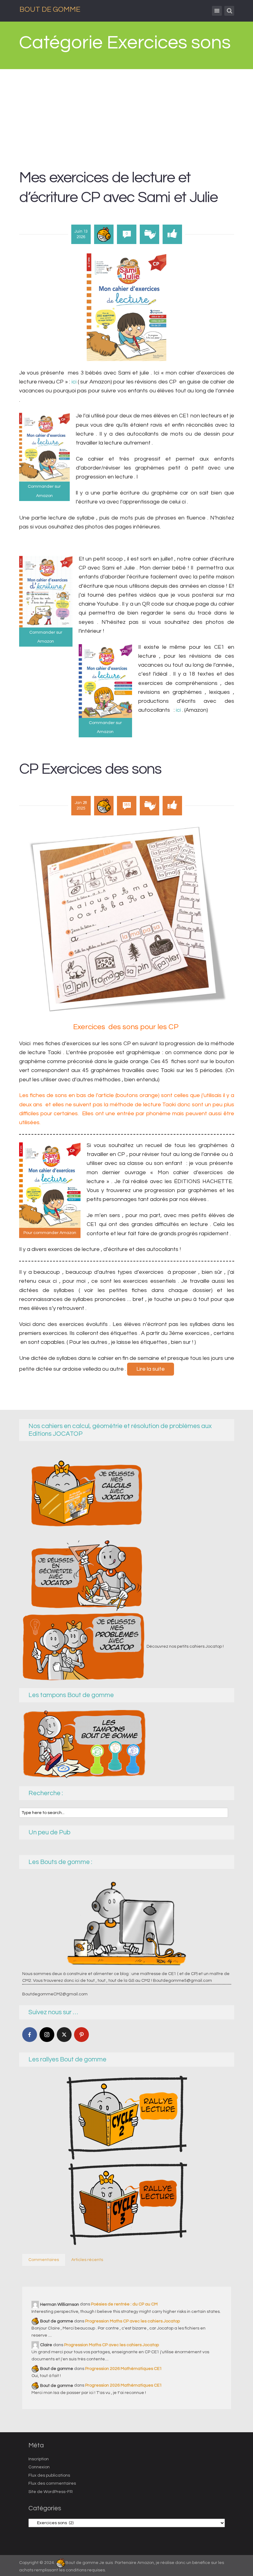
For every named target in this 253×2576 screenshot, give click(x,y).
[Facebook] (30, 2035)
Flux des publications (49, 2475)
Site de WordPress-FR (51, 2492)
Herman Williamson (60, 2304)
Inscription (39, 2459)
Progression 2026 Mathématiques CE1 (124, 2369)
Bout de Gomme (50, 9)
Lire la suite (151, 1369)
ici (74, 382)
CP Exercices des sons (90, 769)
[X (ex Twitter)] (64, 2035)
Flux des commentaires (52, 2483)
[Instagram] (47, 2035)
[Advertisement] (126, 115)
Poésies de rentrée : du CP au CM (124, 2304)
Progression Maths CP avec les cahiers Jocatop (133, 2321)
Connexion (39, 2467)
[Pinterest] (81, 2035)
